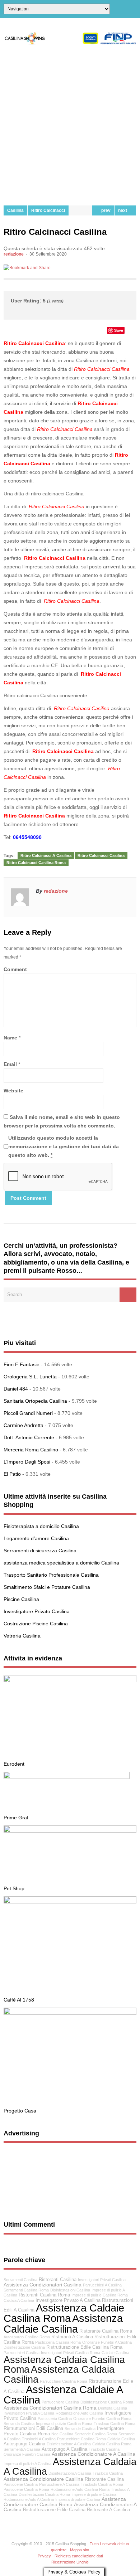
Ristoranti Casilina (58, 2280)
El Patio (12, 1474)
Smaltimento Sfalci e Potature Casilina (47, 1587)
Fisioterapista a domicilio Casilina (41, 1526)
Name (10, 1038)
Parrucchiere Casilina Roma (81, 2439)
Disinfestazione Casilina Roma (107, 2402)
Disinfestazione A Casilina (69, 2444)
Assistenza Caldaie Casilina (63, 2323)
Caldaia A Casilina (19, 2300)
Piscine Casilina (21, 1599)
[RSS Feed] (134, 9)
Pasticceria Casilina (55, 2419)
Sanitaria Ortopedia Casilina (35, 1401)
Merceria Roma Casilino (31, 1450)
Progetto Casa (20, 2111)
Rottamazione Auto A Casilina (29, 2499)
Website (13, 1091)
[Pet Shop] (70, 1831)
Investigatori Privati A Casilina (29, 2413)
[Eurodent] (70, 1680)
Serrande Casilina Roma (96, 2434)
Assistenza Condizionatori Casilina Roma (50, 2408)
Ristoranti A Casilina (72, 2337)
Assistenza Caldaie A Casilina (63, 2395)
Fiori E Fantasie (22, 1364)
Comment (15, 969)
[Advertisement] (70, 125)
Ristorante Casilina (104, 2479)
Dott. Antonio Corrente (29, 1437)
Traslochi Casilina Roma (102, 2484)
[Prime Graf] (67, 1777)
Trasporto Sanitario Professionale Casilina (51, 1575)
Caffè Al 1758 (19, 2000)
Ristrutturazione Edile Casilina (54, 2510)
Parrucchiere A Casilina (59, 2484)
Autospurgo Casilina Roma (27, 2337)
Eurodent (14, 1764)
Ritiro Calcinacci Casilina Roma (36, 863)
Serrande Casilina (80, 2429)
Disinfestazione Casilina (24, 2347)
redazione (14, 254)
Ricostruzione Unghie (70, 2562)
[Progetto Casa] (70, 2013)
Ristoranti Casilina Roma (44, 2295)
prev (105, 210)
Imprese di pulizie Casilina (94, 2494)
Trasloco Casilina (108, 2473)
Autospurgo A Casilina (64, 2449)
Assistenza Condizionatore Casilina (43, 2479)
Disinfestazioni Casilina (70, 2290)
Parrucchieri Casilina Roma (64, 2381)
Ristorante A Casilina (108, 2510)
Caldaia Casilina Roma (112, 2444)
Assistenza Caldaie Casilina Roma (64, 2313)
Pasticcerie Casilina (21, 2484)
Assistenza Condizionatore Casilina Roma (65, 2502)
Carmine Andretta (24, 1425)
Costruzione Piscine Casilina (36, 1624)
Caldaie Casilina (115, 2353)
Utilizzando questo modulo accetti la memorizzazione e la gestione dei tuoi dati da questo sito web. (64, 1146)
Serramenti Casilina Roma (26, 2290)
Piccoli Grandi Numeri (28, 1413)
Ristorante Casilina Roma (106, 2331)
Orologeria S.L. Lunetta (30, 1377)
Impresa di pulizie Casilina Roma (64, 2424)
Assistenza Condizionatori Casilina (43, 2285)
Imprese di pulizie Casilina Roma (100, 2295)
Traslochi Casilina (104, 2449)
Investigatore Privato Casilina (37, 1611)
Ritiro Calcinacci (48, 210)
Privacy (44, 2556)
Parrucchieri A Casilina (102, 2285)
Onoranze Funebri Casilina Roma (102, 2419)
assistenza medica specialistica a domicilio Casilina (61, 1563)
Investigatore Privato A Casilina (68, 2300)
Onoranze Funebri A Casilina (107, 2342)
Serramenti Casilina (20, 2280)
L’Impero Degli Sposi (27, 1462)
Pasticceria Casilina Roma (58, 2342)
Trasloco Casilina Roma (115, 2424)
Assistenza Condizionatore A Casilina (94, 2454)
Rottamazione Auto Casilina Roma (80, 2489)
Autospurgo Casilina (24, 2444)
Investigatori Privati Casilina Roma (71, 2353)
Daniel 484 (16, 1389)
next (124, 210)
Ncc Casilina (62, 2434)
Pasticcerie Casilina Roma (26, 2489)
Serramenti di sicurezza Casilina (40, 1551)
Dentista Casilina (113, 2408)
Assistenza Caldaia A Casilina (70, 2466)
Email (10, 1064)
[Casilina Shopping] (70, 43)
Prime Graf (16, 1818)
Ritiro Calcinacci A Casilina (46, 855)
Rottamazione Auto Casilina (79, 2413)
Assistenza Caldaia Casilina (59, 2374)
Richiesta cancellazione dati (79, 2556)
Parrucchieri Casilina (22, 2353)
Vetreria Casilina (22, 1636)
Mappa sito (80, 2550)
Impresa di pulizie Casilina (78, 2499)
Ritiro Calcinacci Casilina (101, 855)
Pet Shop (14, 1888)
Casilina (15, 210)
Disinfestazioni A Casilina (70, 2473)
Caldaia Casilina (121, 2439)
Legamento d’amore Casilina (36, 1538)
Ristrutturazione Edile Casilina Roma (84, 2347)
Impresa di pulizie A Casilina (27, 2464)
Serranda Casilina (19, 2424)
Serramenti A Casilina (22, 2449)
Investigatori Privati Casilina (102, 2280)
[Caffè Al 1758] (70, 1902)
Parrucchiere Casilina (60, 2402)
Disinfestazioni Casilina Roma (44, 2494)
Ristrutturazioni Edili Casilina (33, 2429)
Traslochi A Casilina (39, 2439)
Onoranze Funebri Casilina (27, 2454)
